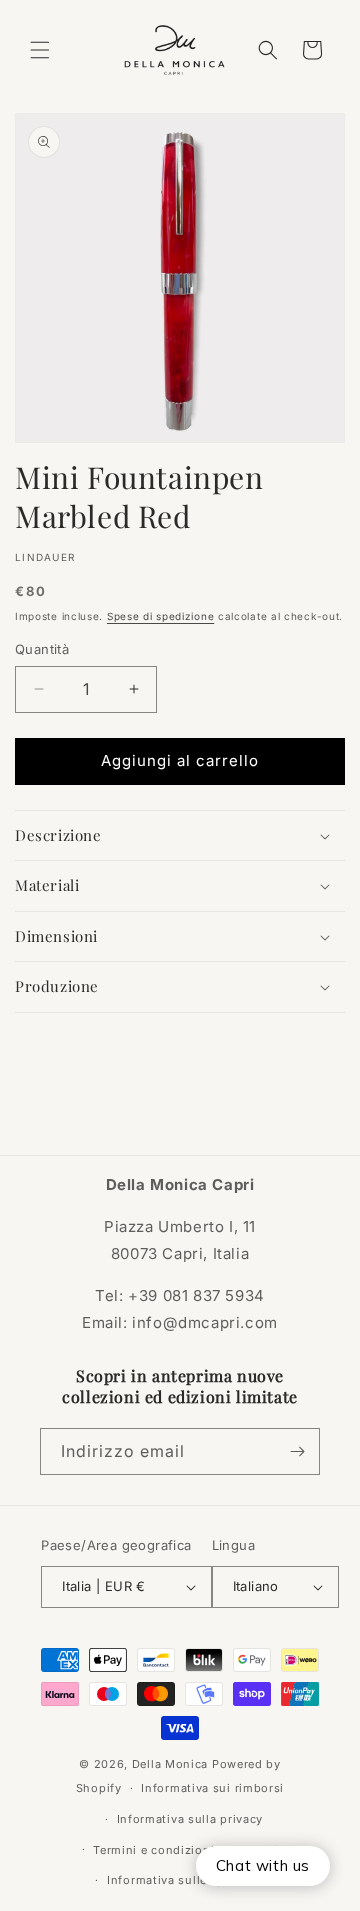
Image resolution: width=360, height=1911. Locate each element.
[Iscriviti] (297, 1451)
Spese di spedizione (160, 616)
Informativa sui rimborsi (212, 1788)
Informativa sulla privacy (190, 1819)
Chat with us (263, 1865)
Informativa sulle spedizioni (190, 1880)
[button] (40, 50)
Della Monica (170, 1764)
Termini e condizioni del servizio (189, 1850)
